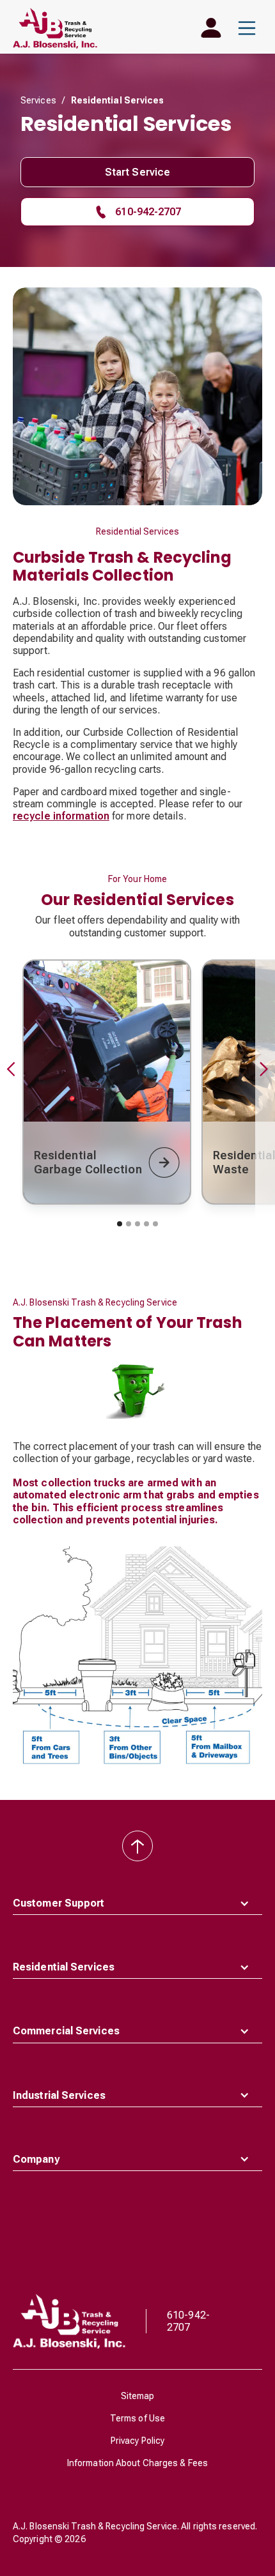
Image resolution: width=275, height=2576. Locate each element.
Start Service (137, 172)
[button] (247, 28)
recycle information (61, 816)
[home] (55, 28)
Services (38, 100)
